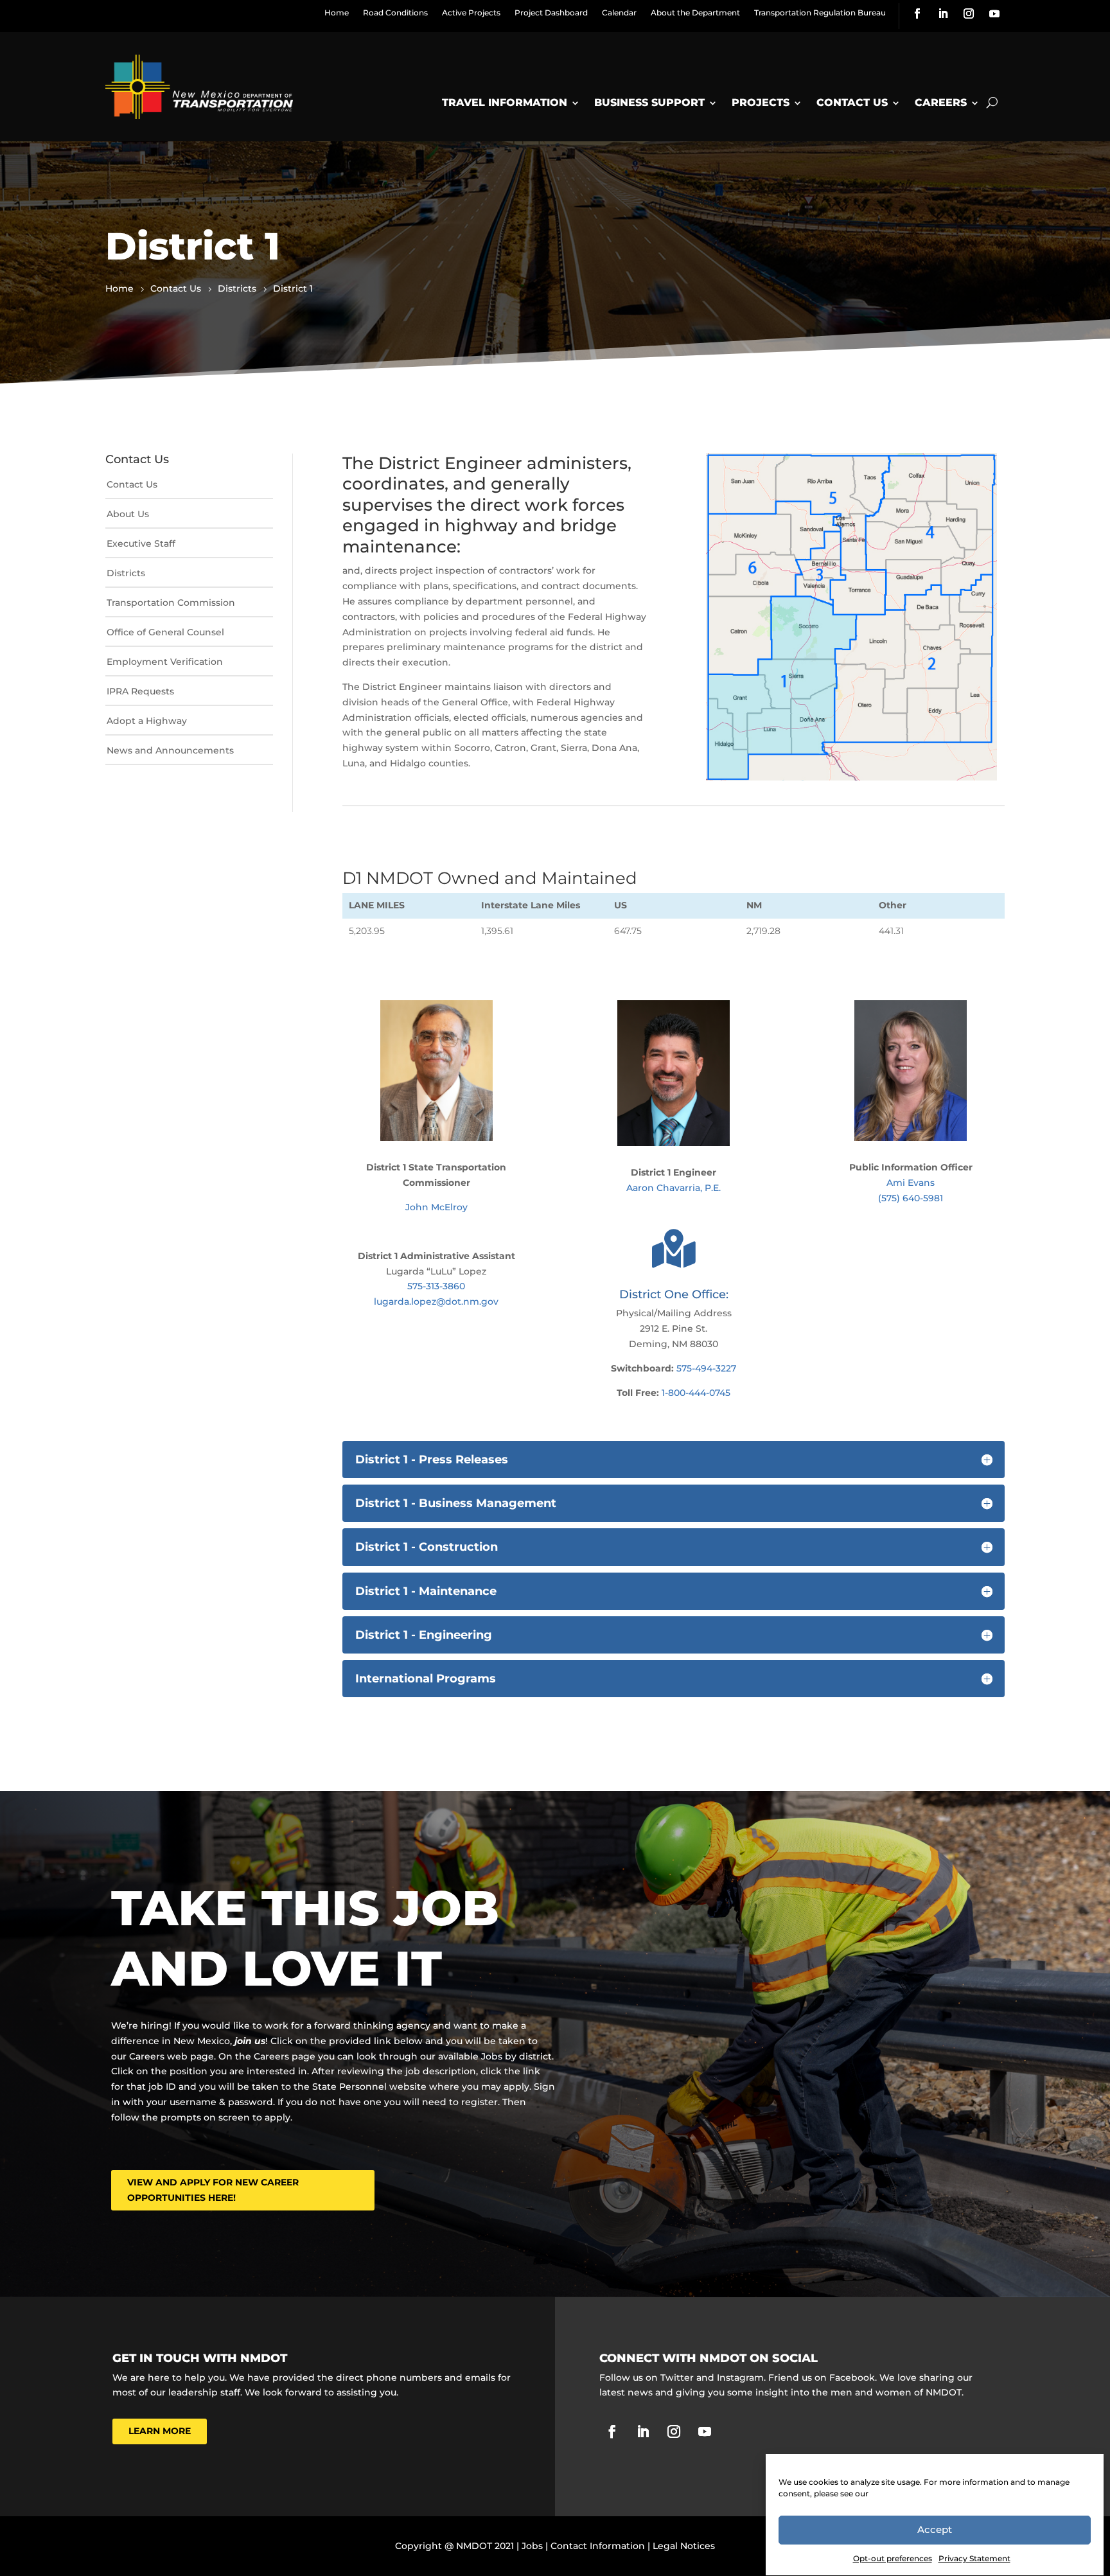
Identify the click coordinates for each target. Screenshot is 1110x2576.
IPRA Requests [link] (140, 691)
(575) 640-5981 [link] (911, 1198)
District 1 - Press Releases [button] (432, 1460)
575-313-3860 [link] (436, 1286)
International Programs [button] (426, 1679)
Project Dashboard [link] (551, 13)
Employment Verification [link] (165, 662)
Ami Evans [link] (911, 1183)
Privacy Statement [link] (974, 2558)
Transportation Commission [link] (171, 603)
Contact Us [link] (852, 102)
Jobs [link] (532, 2546)
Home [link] (337, 13)
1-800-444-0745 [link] (696, 1393)
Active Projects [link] (471, 13)
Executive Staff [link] (141, 543)
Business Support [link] (649, 102)
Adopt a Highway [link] (147, 721)
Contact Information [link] (598, 2546)
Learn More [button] (160, 2431)
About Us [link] (128, 514)
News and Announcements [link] (170, 750)
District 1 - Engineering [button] (424, 1635)
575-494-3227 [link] (706, 1368)
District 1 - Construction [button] (427, 1547)
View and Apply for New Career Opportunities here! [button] (213, 2190)
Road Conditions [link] (395, 13)
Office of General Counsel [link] (165, 632)
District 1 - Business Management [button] (456, 1503)
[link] (917, 13)
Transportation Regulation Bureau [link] (820, 13)
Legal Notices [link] (684, 2546)
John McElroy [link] (436, 1207)
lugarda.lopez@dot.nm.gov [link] (436, 1301)
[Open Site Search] (992, 103)
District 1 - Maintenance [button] (426, 1591)
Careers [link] (941, 102)
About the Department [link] (695, 13)
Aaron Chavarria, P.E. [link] (674, 1188)
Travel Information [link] (505, 102)
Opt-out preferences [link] (893, 2558)
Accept (935, 2530)
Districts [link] (126, 573)
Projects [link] (761, 102)
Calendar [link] (619, 13)
